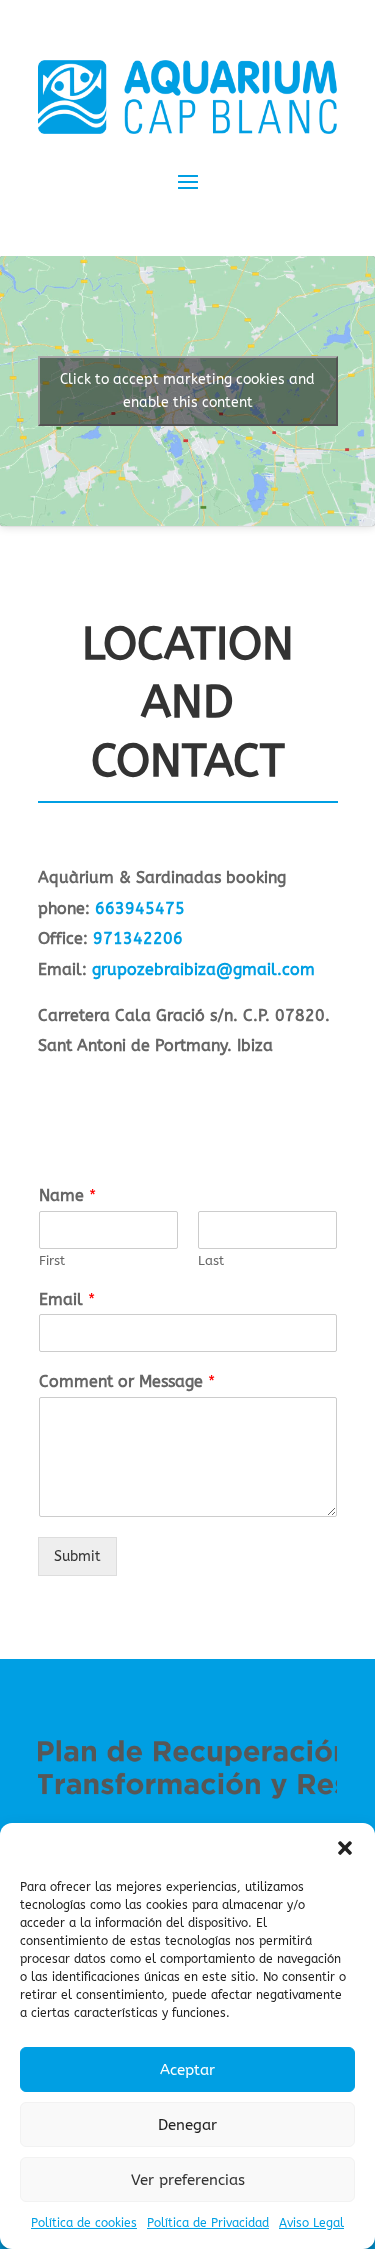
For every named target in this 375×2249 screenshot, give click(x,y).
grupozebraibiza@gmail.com (203, 969)
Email (67, 1299)
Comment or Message (127, 1381)
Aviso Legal (311, 2223)
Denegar (187, 2125)
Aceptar (187, 2070)
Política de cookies (84, 2223)
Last (211, 1260)
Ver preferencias (188, 2180)
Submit (77, 1556)
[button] (345, 1848)
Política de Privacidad (208, 2223)
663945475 (140, 908)
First (52, 1260)
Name (67, 1195)
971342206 (138, 938)
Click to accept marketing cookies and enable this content (187, 391)
